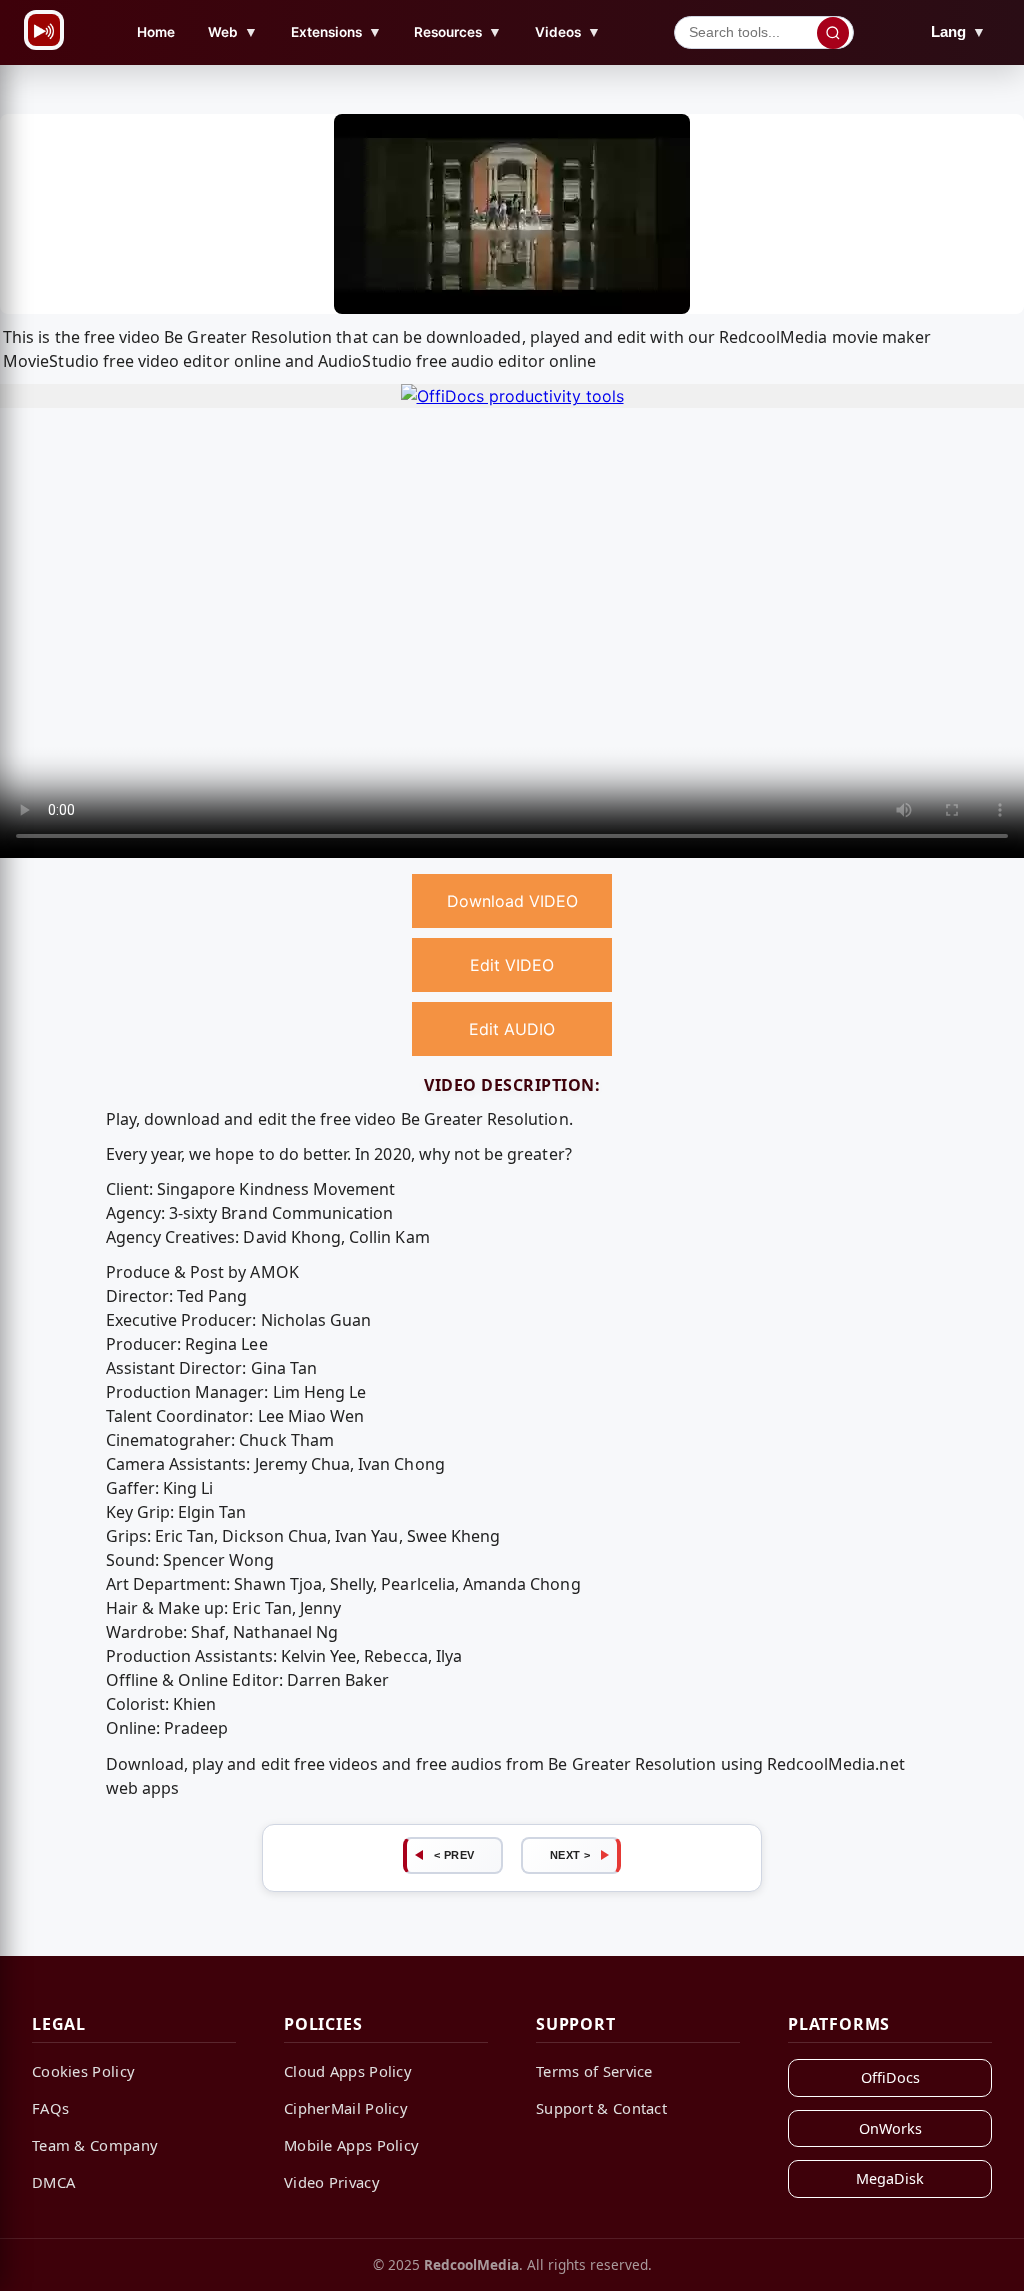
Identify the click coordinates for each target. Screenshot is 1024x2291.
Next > (570, 1855)
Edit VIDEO (512, 965)
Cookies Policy (83, 2071)
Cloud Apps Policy (348, 2071)
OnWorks (890, 2128)
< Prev (454, 1855)
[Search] (833, 33)
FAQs (50, 2108)
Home (156, 32)
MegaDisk (890, 2178)
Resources (458, 31)
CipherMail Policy (346, 2108)
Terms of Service (594, 2071)
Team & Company (95, 2145)
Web (233, 31)
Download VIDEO (512, 901)
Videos (568, 31)
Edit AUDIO (512, 1029)
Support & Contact (601, 2108)
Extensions (336, 31)
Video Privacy (332, 2182)
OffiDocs (890, 2077)
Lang (958, 31)
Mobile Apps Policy (351, 2145)
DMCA (53, 2182)
